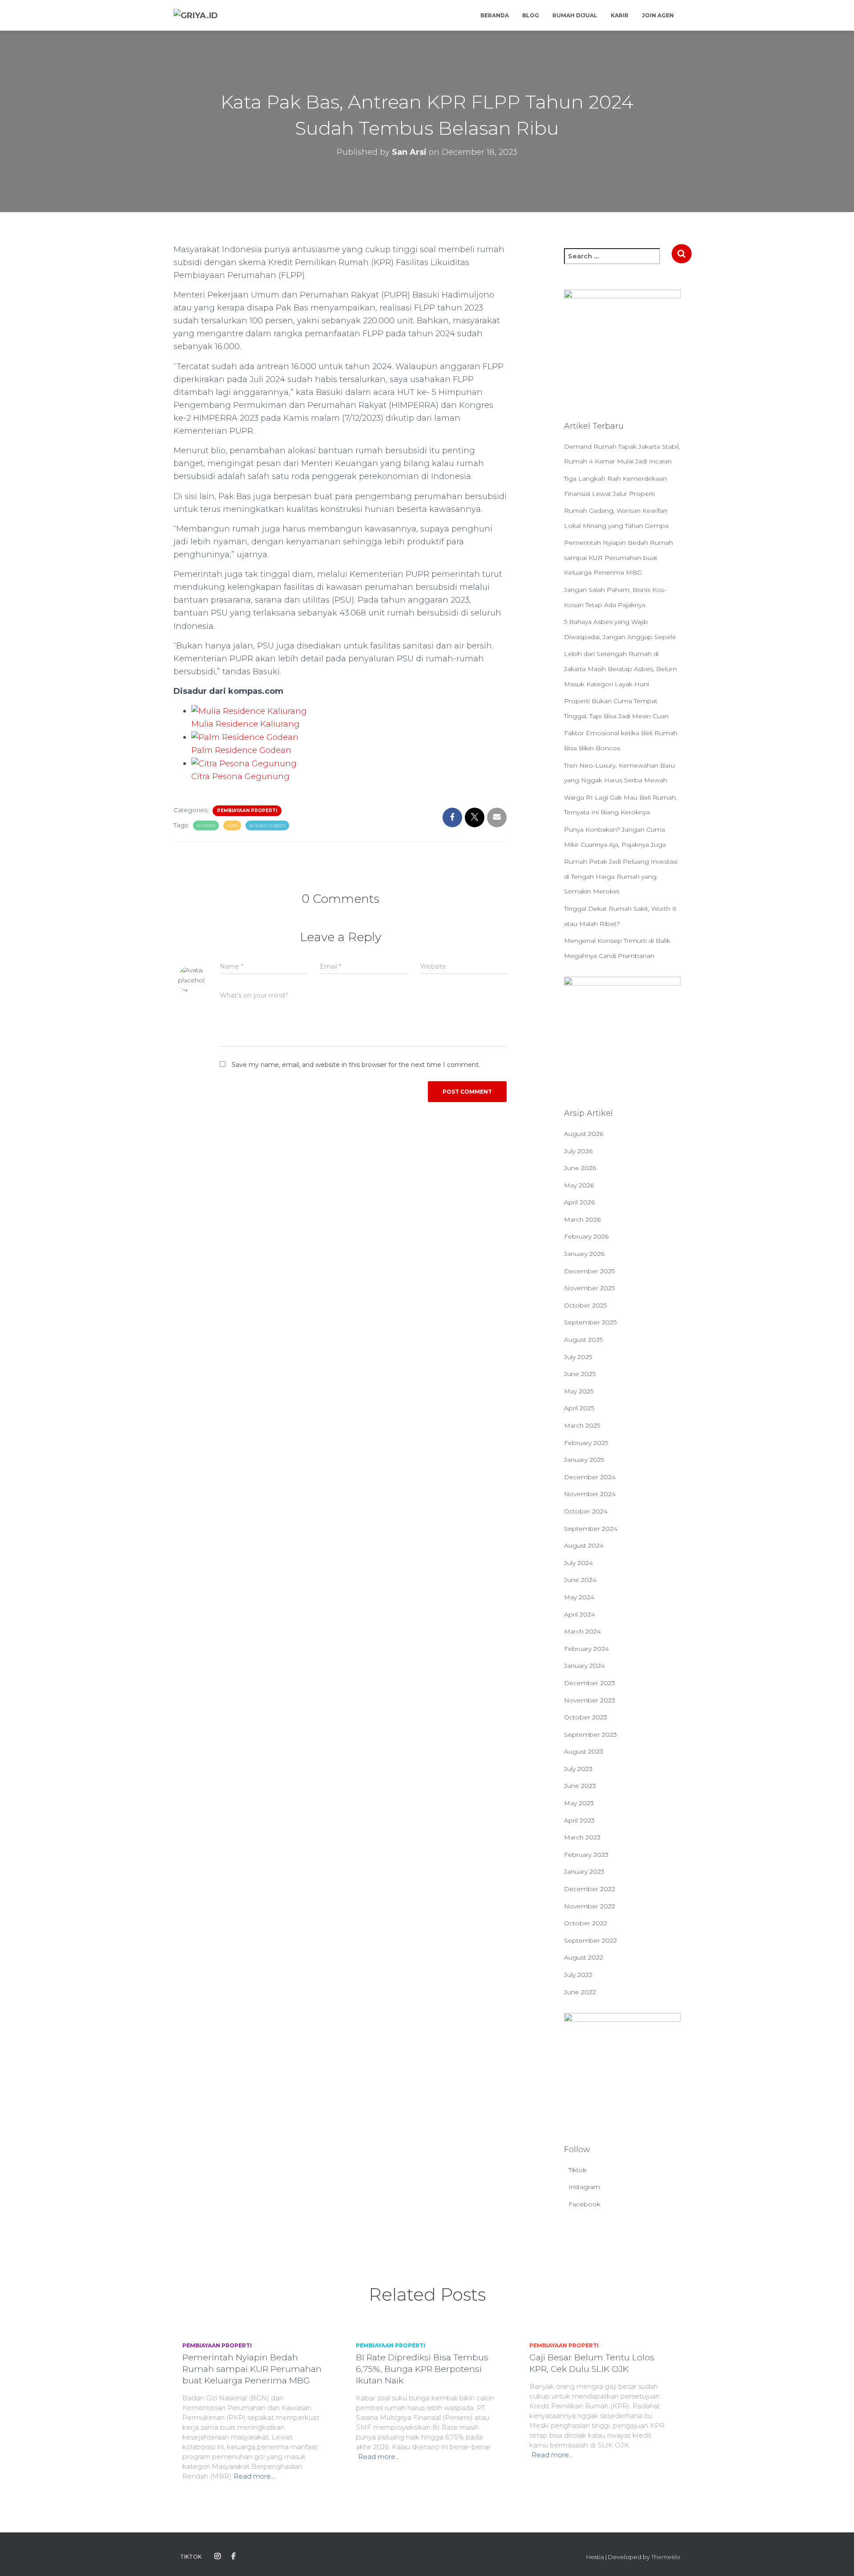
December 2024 (590, 1477)
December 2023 (590, 1683)
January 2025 (584, 1460)
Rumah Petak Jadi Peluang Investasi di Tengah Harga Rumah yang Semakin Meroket (621, 876)
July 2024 (578, 1563)
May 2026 (579, 1185)
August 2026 (584, 1134)
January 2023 (584, 1872)
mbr (232, 826)
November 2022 (590, 1906)
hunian (206, 826)
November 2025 (589, 1288)
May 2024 (579, 1597)
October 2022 (586, 1923)
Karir (620, 15)
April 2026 (579, 1202)
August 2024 (584, 1546)
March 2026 (582, 1220)
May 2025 (579, 1391)
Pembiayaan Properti (247, 811)
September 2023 (590, 1735)
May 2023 (579, 1803)
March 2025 (582, 1425)
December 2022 (590, 1889)
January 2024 (584, 1666)
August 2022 (584, 1957)
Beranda (495, 15)
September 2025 (590, 1322)
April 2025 (579, 1408)
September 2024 (591, 1529)
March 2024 (582, 1631)
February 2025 (586, 1443)
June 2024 (580, 1580)
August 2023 (584, 1751)
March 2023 (582, 1837)
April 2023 (579, 1820)
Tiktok (578, 2170)
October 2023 (586, 1717)
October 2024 (586, 1511)
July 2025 (578, 1357)
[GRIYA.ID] (196, 16)
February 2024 (586, 1649)
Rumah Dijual (575, 15)
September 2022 (590, 1940)
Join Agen (658, 15)
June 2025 (580, 1374)
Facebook (584, 2204)
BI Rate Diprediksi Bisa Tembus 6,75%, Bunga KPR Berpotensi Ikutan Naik (422, 2369)
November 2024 (590, 1494)
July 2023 (578, 1769)
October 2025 (585, 1305)
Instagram (584, 2187)
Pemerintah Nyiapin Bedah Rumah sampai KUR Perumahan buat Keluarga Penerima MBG (618, 557)
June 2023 (580, 1786)
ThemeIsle (666, 2557)
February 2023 (586, 1855)
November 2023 (590, 1700)
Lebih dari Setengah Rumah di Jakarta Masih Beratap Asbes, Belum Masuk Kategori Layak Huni (620, 669)
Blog (531, 15)
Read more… (254, 2476)
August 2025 (583, 1340)
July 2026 (578, 1151)
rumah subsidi (267, 826)
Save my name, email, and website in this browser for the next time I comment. (356, 1065)
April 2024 (580, 1614)
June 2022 (580, 1992)
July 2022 (578, 1975)
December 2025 (589, 1271)
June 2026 (580, 1168)
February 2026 (586, 1236)
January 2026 (584, 1254)
